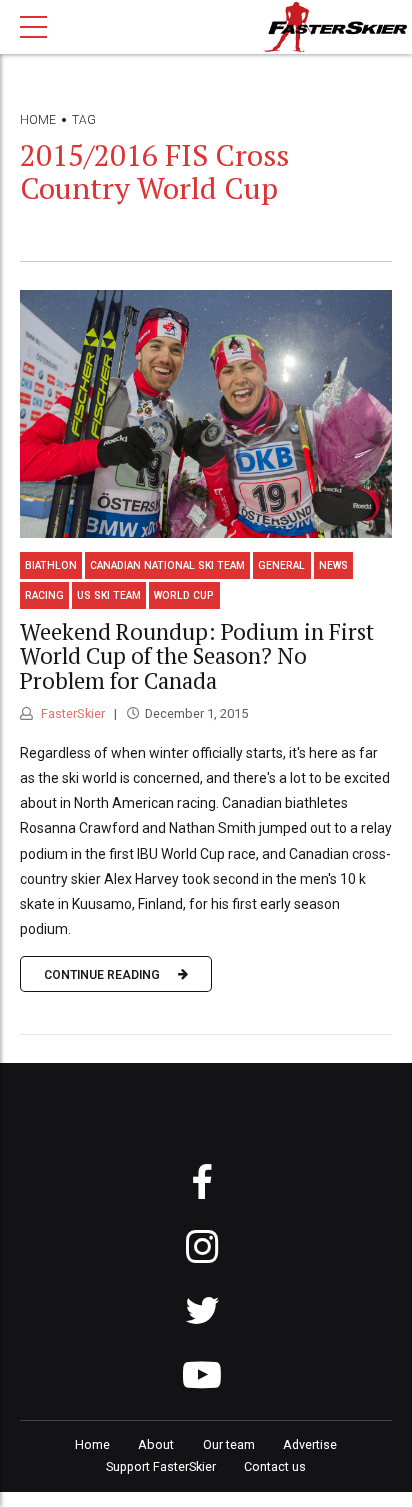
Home (38, 120)
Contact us (275, 1466)
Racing (44, 595)
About (156, 1444)
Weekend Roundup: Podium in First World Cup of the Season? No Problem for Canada (197, 656)
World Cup (184, 595)
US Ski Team (109, 595)
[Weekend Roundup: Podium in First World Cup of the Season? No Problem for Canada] (206, 414)
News (333, 565)
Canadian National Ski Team (167, 565)
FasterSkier (71, 713)
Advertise (310, 1444)
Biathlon (51, 565)
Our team (229, 1444)
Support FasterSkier (161, 1466)
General (281, 565)
